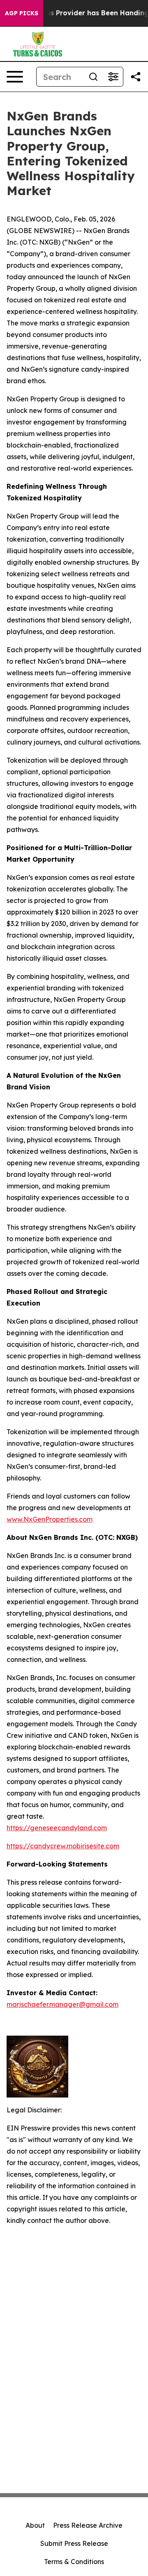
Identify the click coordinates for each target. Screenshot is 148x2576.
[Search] (93, 77)
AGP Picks (22, 13)
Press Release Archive (88, 2525)
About (35, 2525)
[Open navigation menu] (15, 77)
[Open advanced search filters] (113, 77)
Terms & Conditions (74, 2562)
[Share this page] (136, 77)
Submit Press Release (74, 2543)
